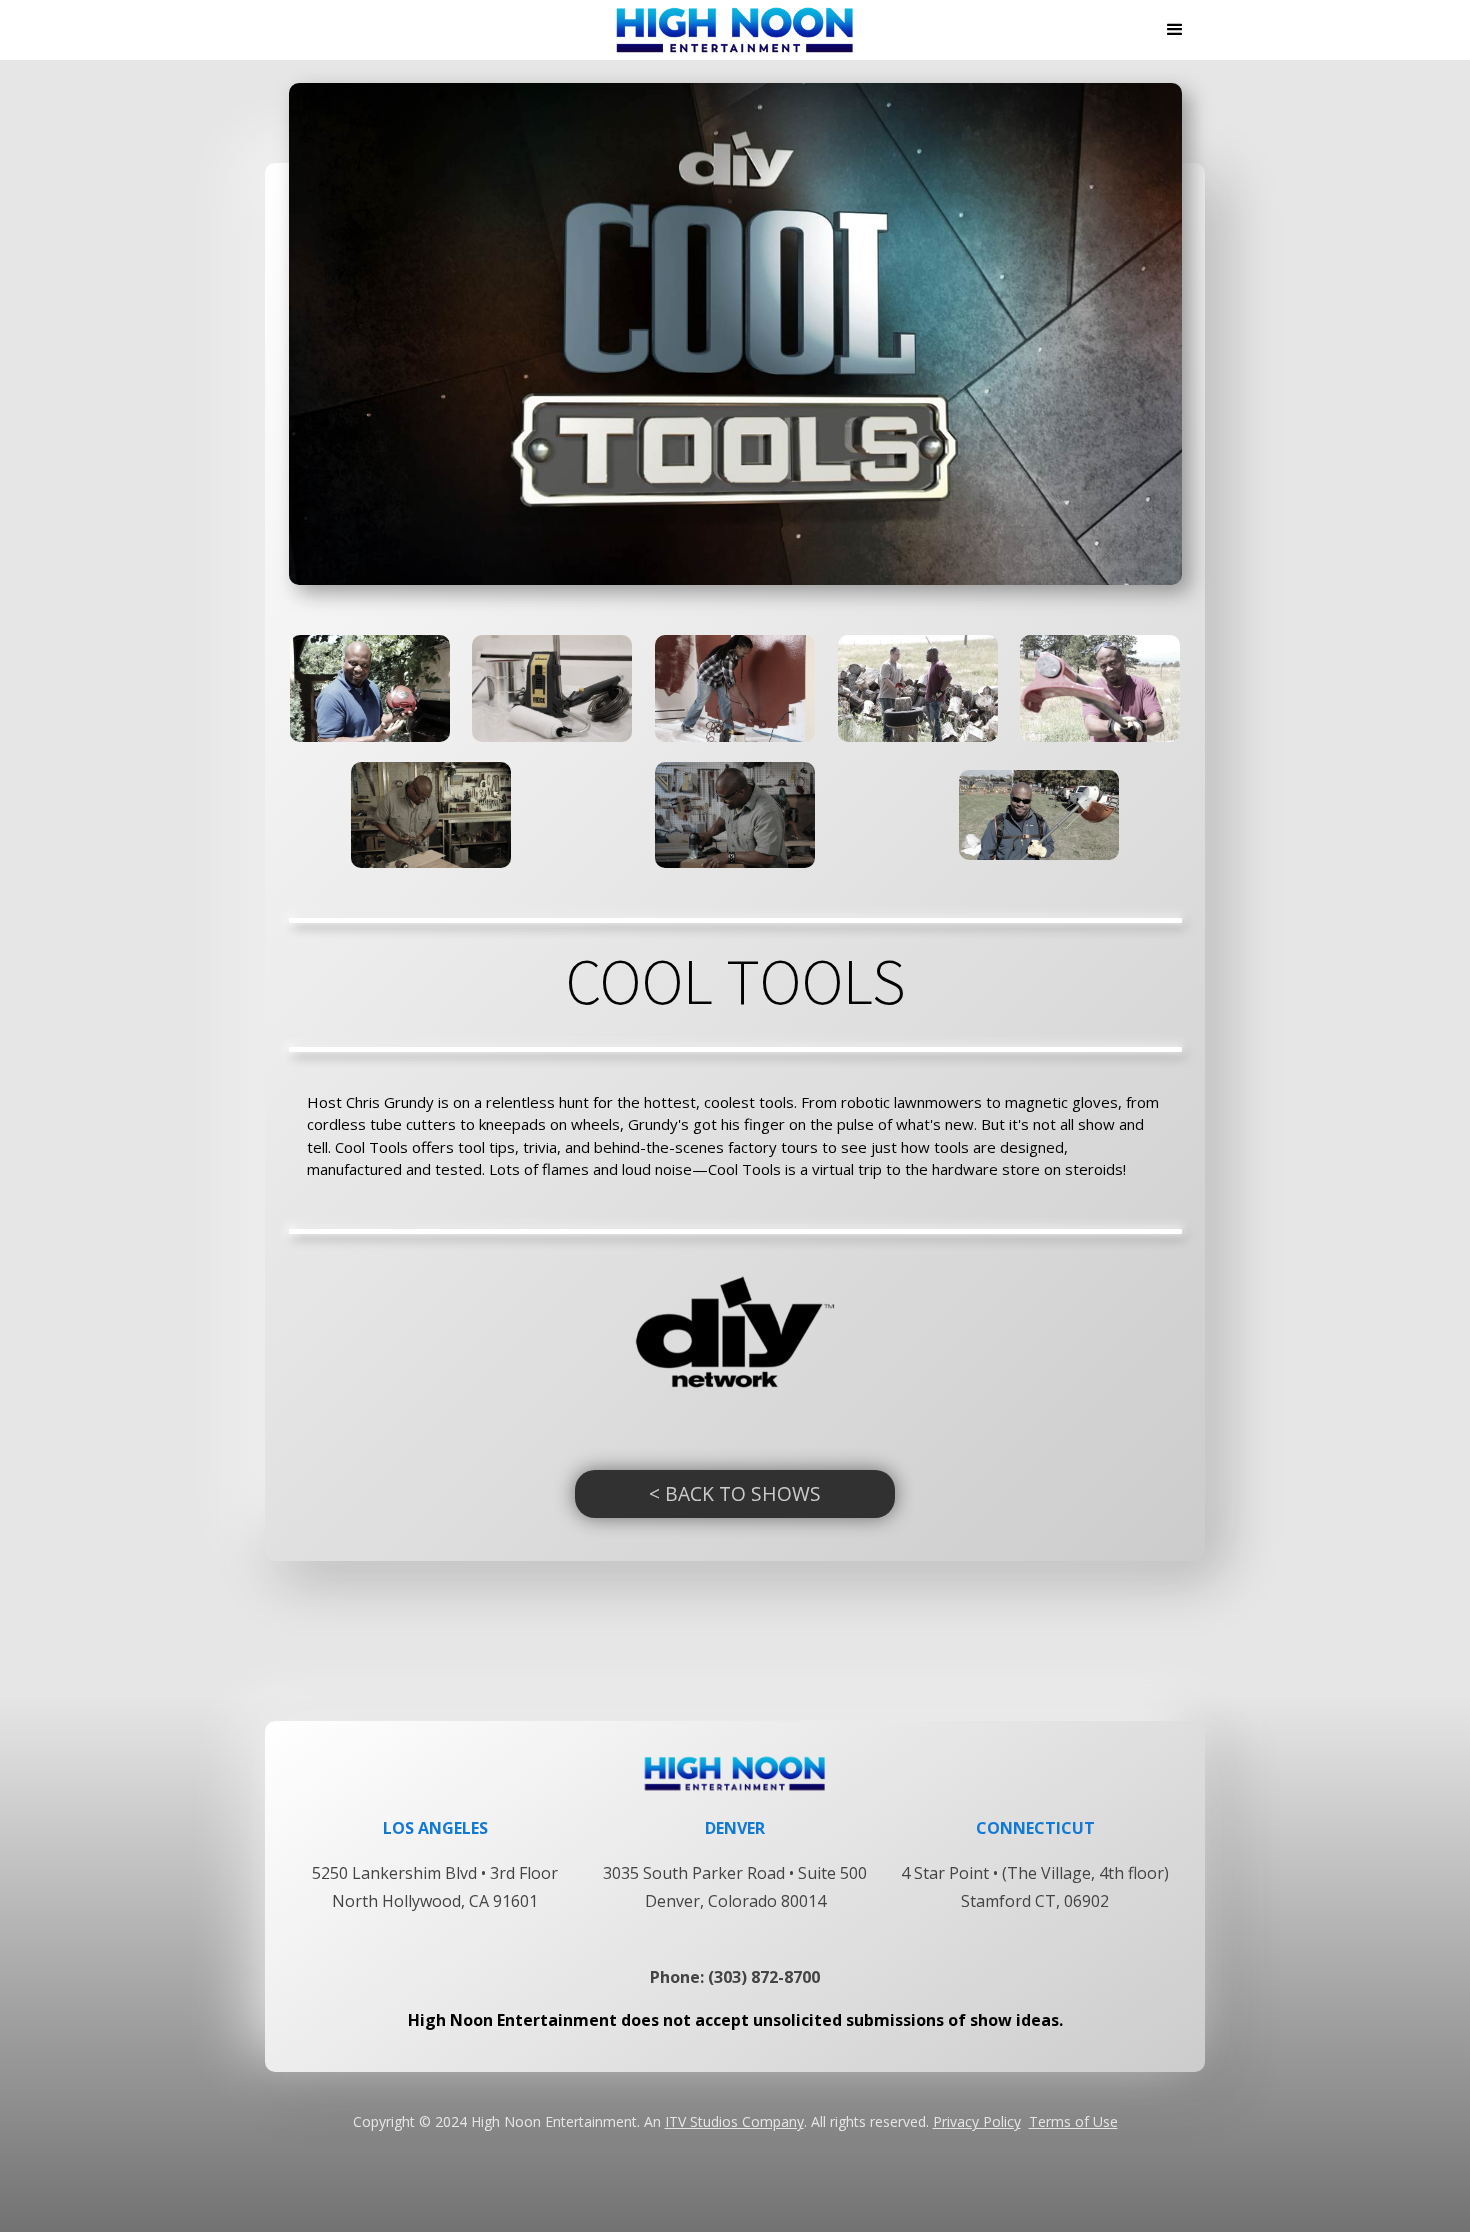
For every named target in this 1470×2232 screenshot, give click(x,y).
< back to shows (735, 1493)
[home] (735, 30)
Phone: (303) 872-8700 (735, 1977)
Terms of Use (1073, 2121)
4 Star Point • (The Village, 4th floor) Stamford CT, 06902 (1035, 1886)
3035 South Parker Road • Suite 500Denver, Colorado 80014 (735, 1886)
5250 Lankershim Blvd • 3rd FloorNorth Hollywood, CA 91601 (435, 1886)
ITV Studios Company (734, 2121)
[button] (1175, 30)
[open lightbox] (370, 688)
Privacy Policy (977, 2121)
